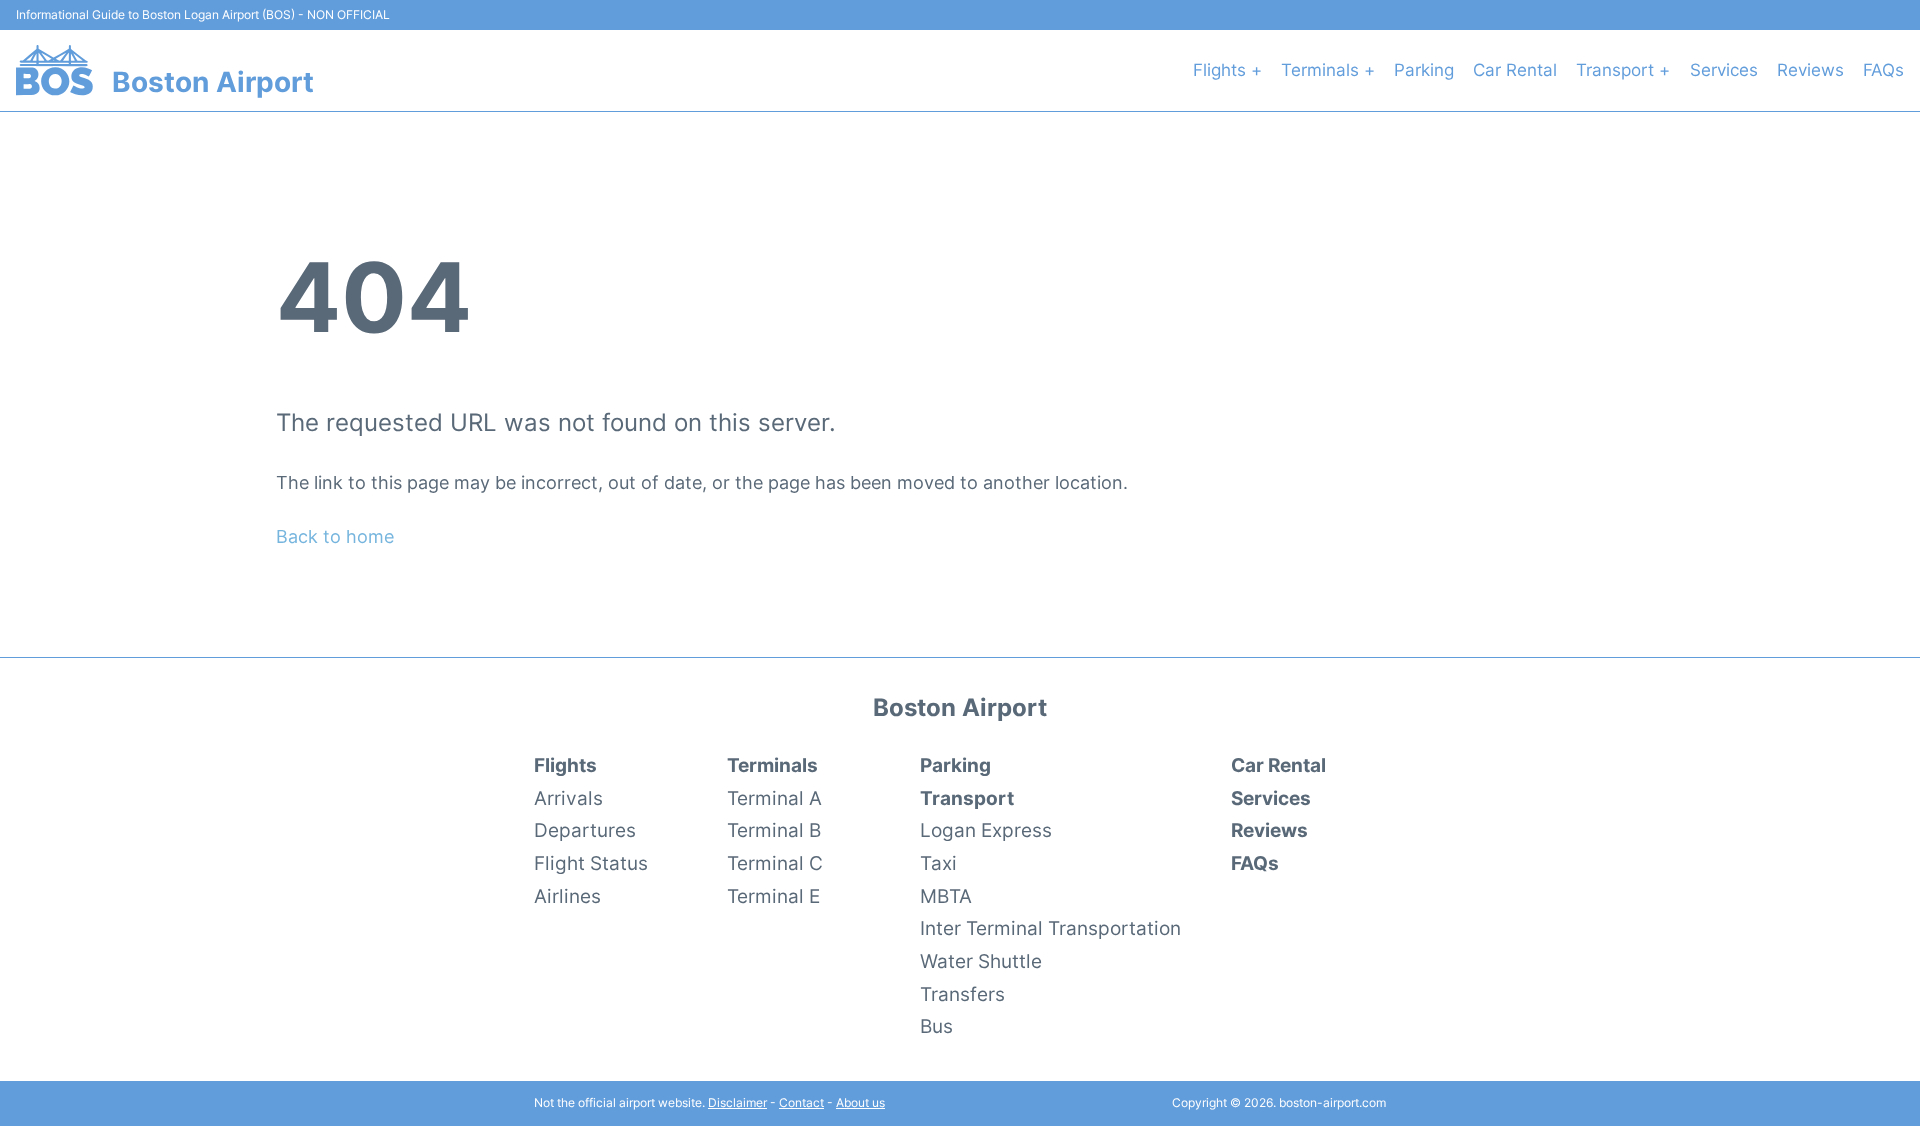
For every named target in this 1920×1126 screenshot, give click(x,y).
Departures (585, 830)
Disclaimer (737, 1102)
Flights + (1227, 70)
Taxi (938, 863)
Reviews (1810, 70)
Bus (936, 1026)
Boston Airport (213, 82)
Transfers (962, 994)
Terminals (772, 765)
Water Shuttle (981, 961)
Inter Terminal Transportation (1050, 928)
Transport (967, 798)
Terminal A (774, 798)
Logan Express (986, 830)
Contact (801, 1102)
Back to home (335, 536)
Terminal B (774, 830)
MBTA (946, 896)
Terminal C (775, 863)
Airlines (567, 896)
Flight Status (591, 863)
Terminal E (773, 896)
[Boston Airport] (54, 70)
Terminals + (1328, 70)
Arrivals (568, 798)
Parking (1424, 70)
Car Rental (1515, 70)
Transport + (1623, 70)
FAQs (1883, 70)
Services (1724, 70)
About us (860, 1102)
